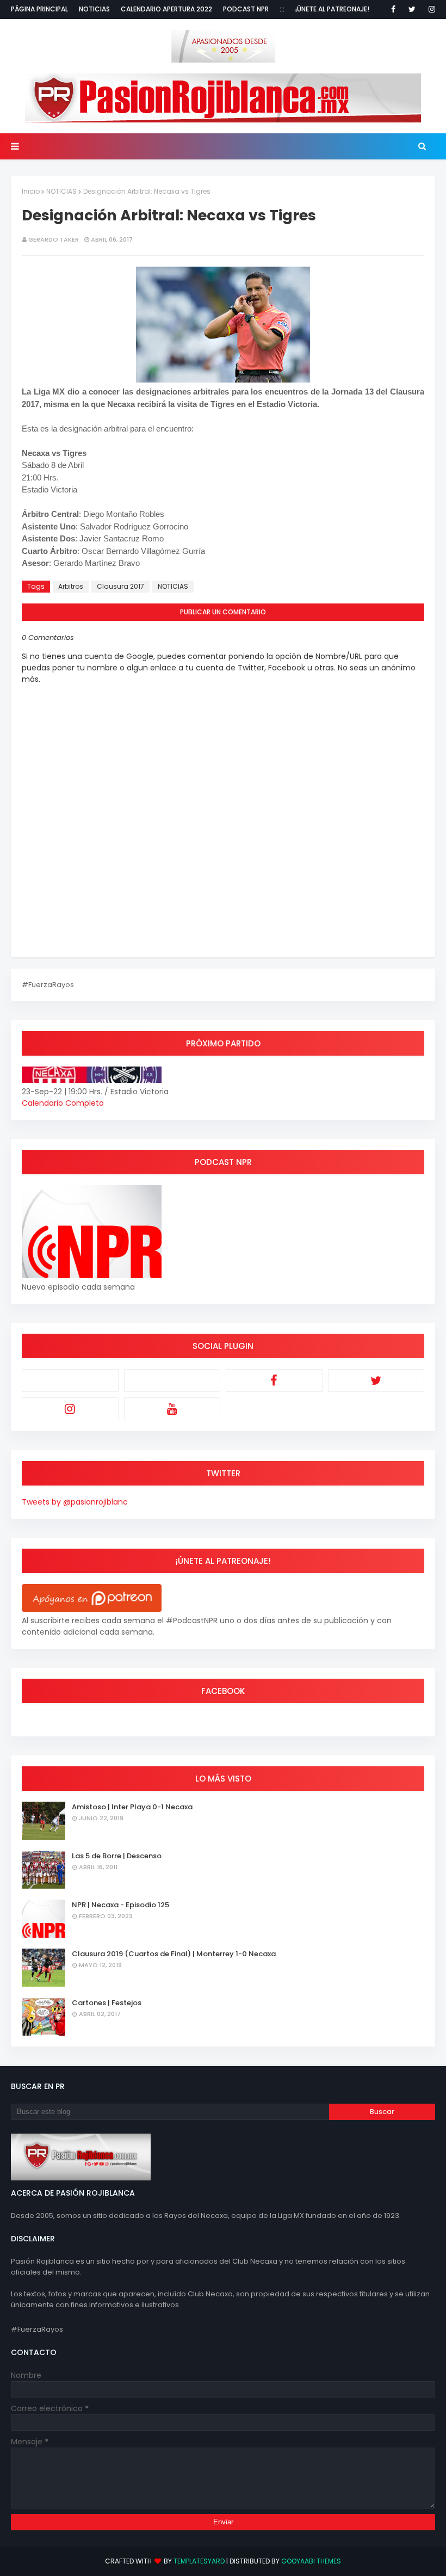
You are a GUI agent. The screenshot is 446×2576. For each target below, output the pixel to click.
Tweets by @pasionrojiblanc (75, 1502)
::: (282, 9)
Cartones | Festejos (107, 2003)
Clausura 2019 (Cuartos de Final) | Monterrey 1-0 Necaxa (174, 1954)
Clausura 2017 (120, 586)
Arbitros (71, 586)
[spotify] (172, 1381)
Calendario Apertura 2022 (166, 9)
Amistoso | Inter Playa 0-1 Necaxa (132, 1807)
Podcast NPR (246, 9)
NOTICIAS (61, 191)
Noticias (94, 9)
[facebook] (393, 9)
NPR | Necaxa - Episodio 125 (120, 1905)
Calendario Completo (63, 1103)
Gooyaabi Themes (311, 2561)
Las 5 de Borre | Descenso (117, 1856)
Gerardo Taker (54, 239)
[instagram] (430, 9)
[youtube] (172, 1409)
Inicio (31, 191)
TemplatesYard (199, 2561)
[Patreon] (70, 1381)
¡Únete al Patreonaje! (332, 9)
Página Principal (39, 9)
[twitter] (412, 9)
